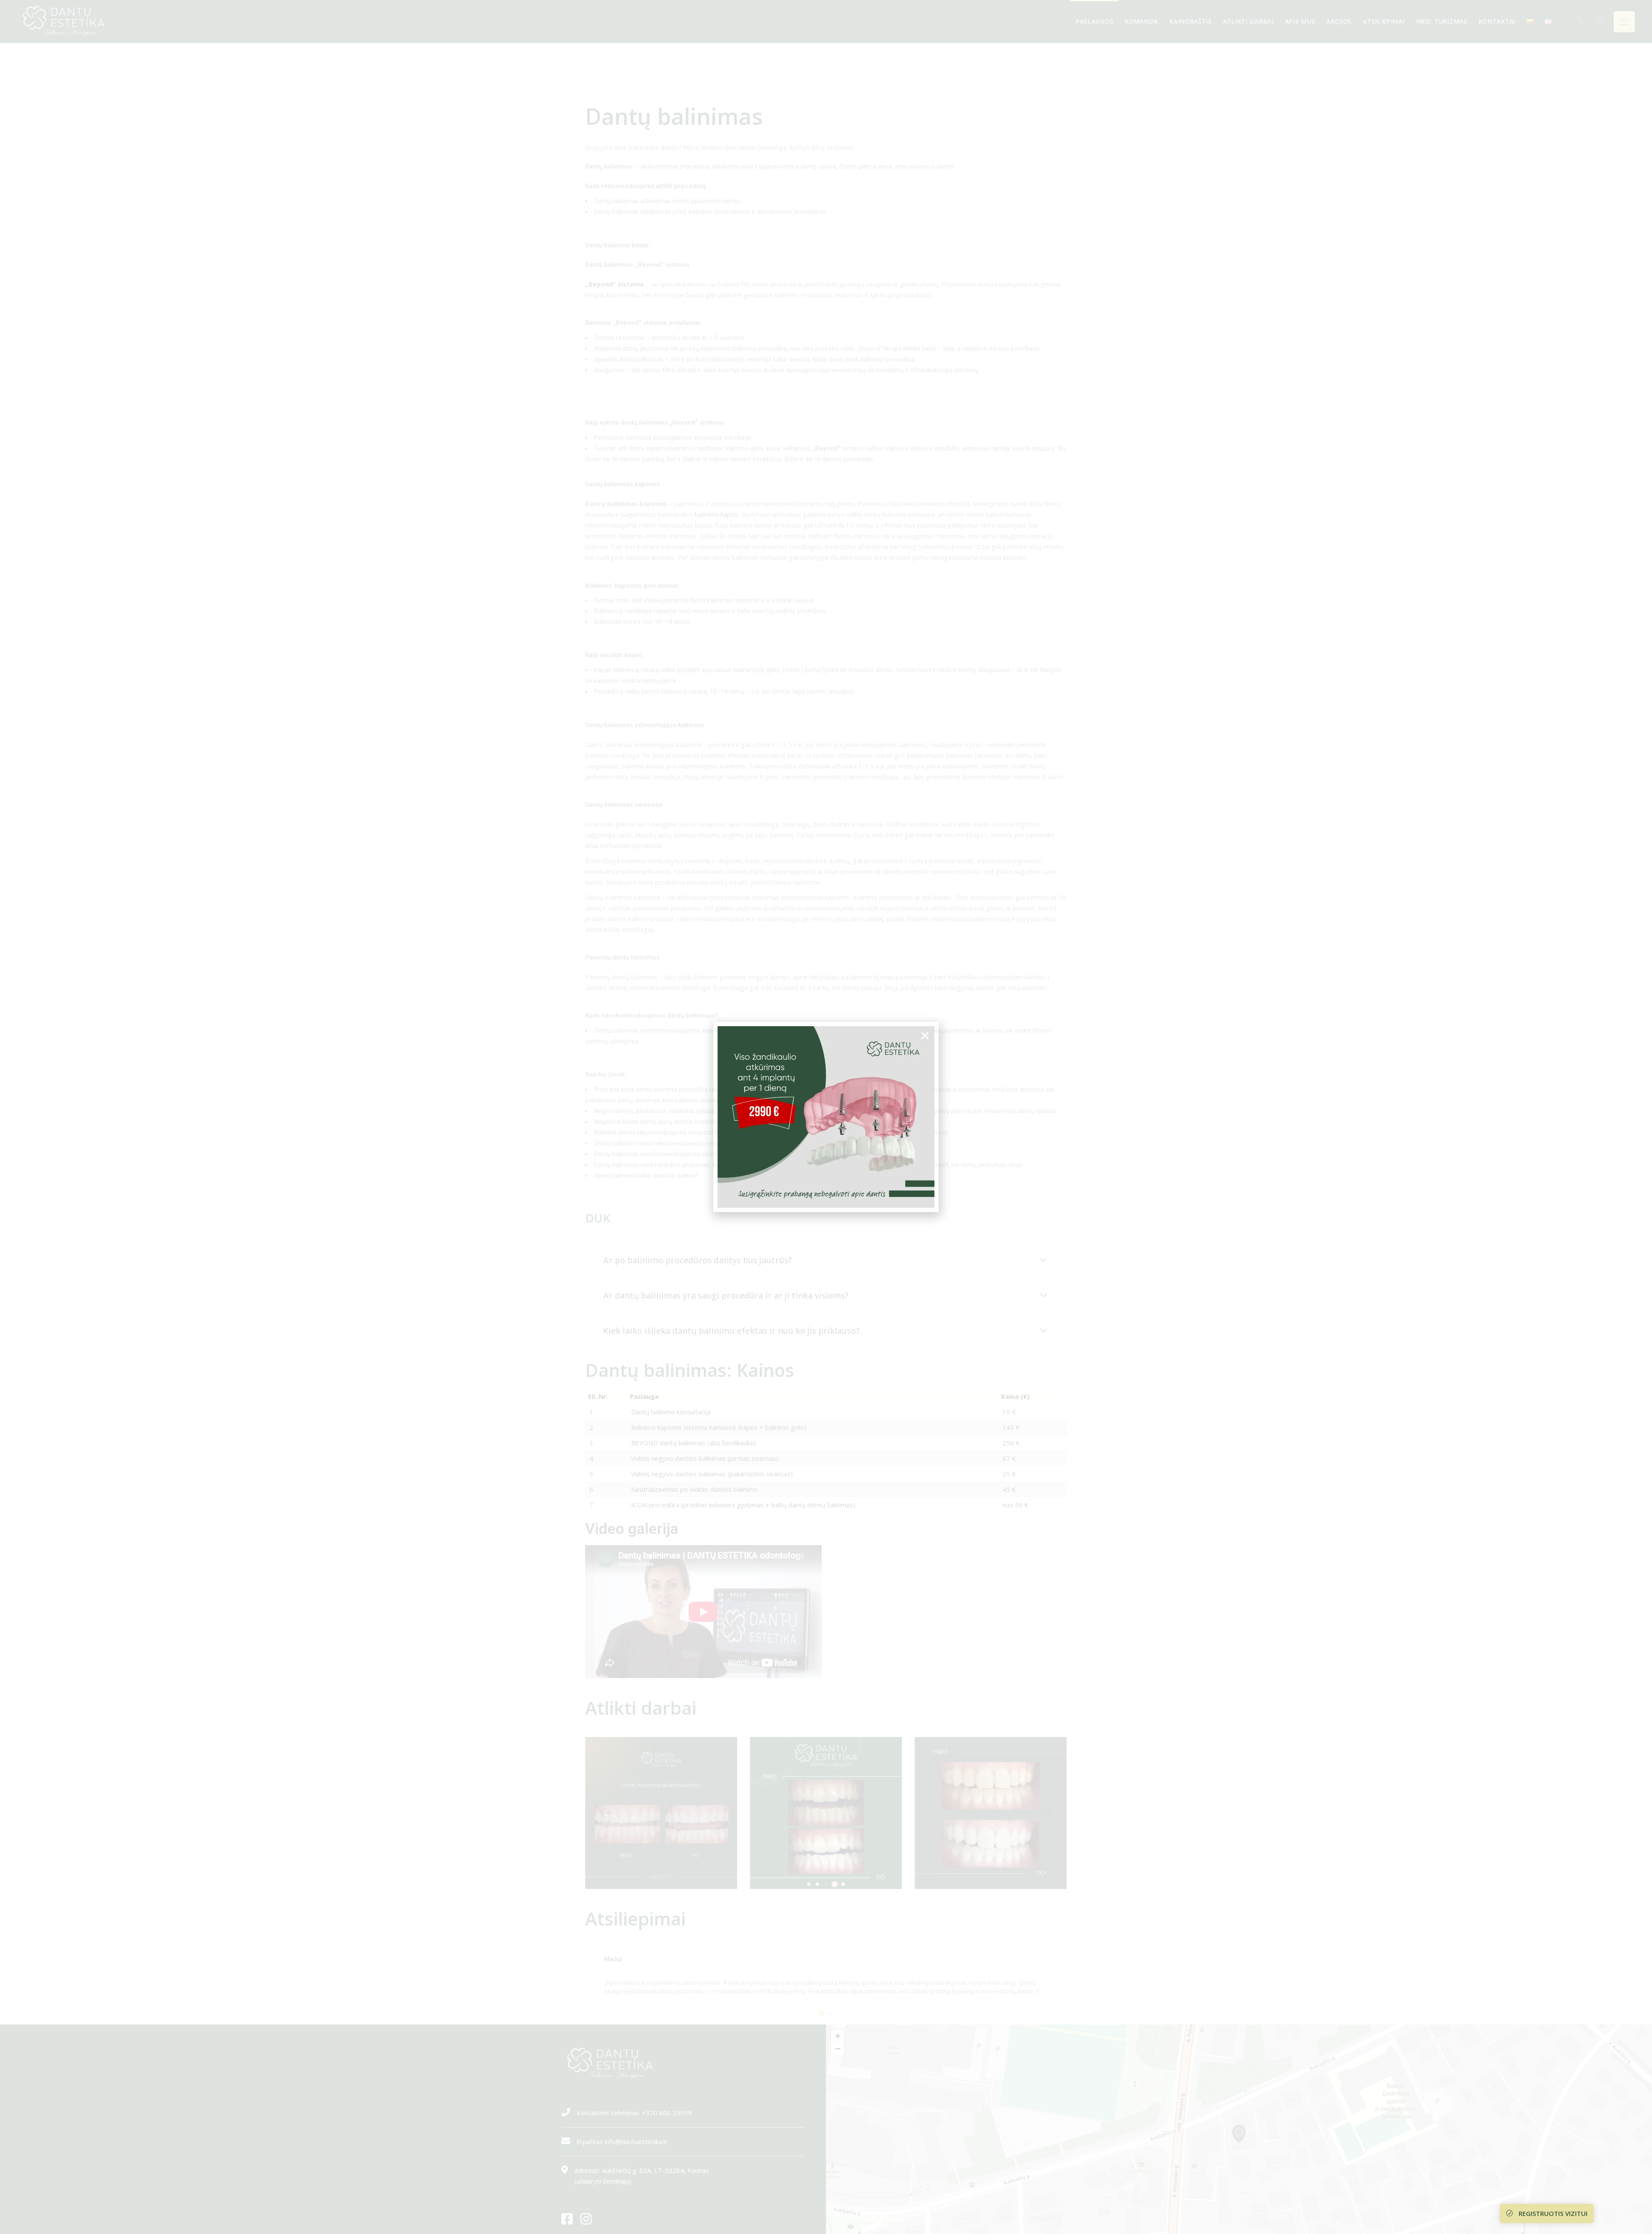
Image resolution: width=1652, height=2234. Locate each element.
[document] (826, 1117)
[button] (925, 1036)
